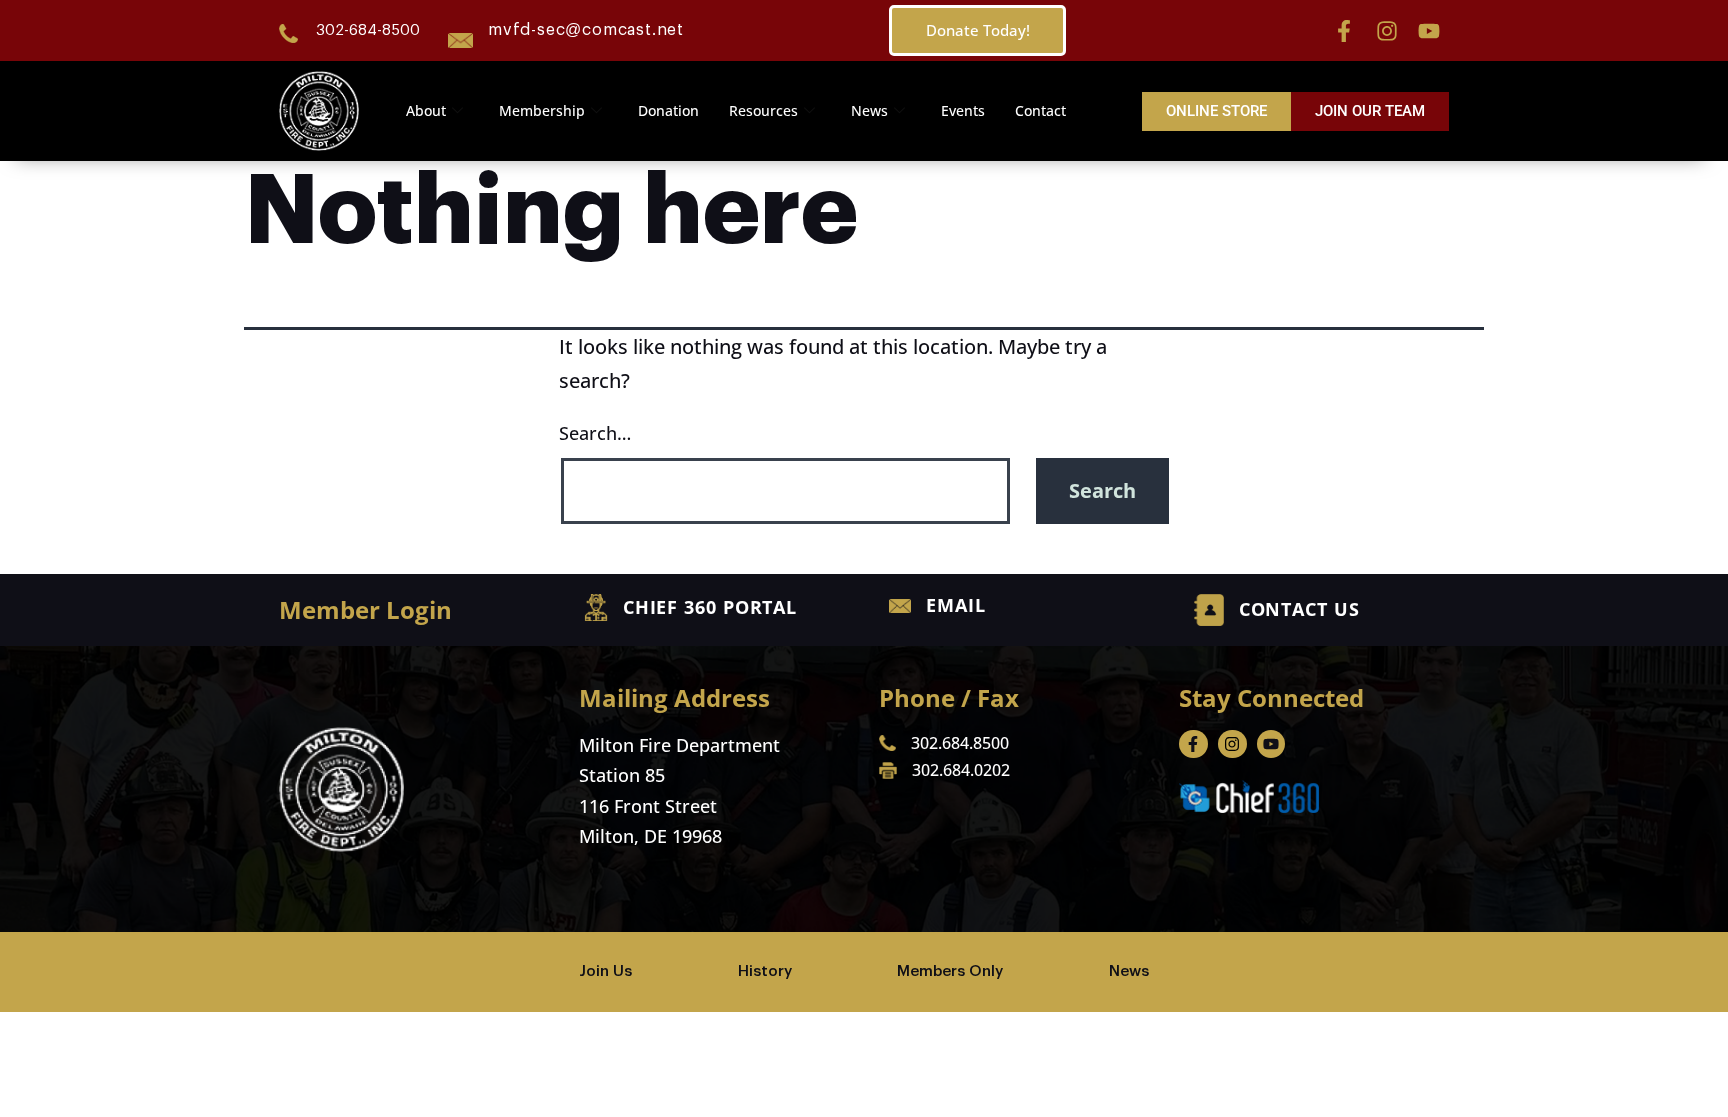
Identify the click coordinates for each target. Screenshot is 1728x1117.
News (869, 110)
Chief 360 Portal (710, 607)
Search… (595, 433)
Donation (668, 110)
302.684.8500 (960, 743)
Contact (1040, 110)
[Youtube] (1429, 31)
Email (956, 605)
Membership (542, 110)
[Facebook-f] (1344, 31)
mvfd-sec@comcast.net (586, 30)
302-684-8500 (368, 30)
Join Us (605, 971)
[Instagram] (1387, 31)
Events (963, 110)
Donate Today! (978, 30)
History (765, 971)
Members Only (950, 971)
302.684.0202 (961, 770)
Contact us (1299, 609)
